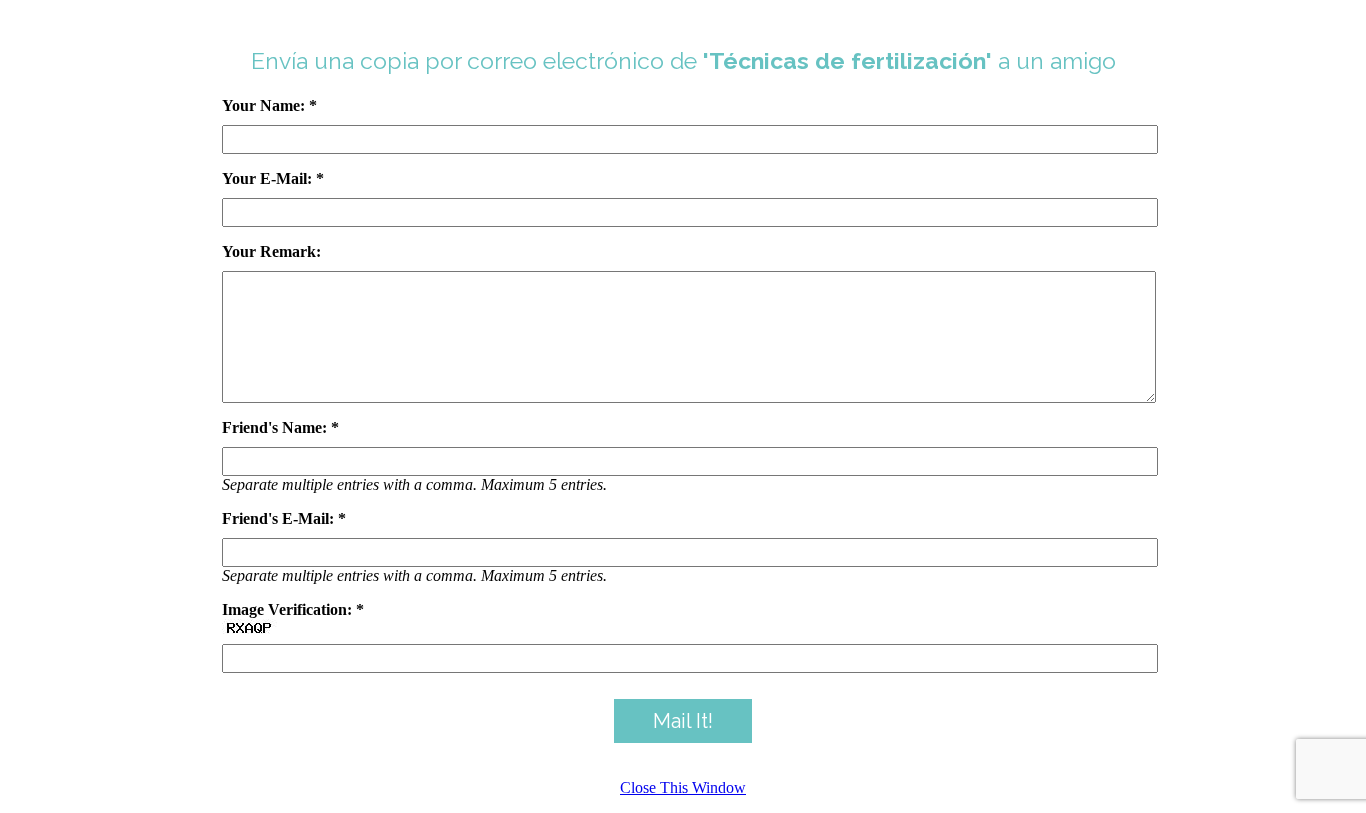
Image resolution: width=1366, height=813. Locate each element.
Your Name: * (269, 105)
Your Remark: (271, 251)
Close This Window (683, 787)
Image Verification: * (293, 609)
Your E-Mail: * (273, 178)
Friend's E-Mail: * (284, 518)
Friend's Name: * (280, 427)
